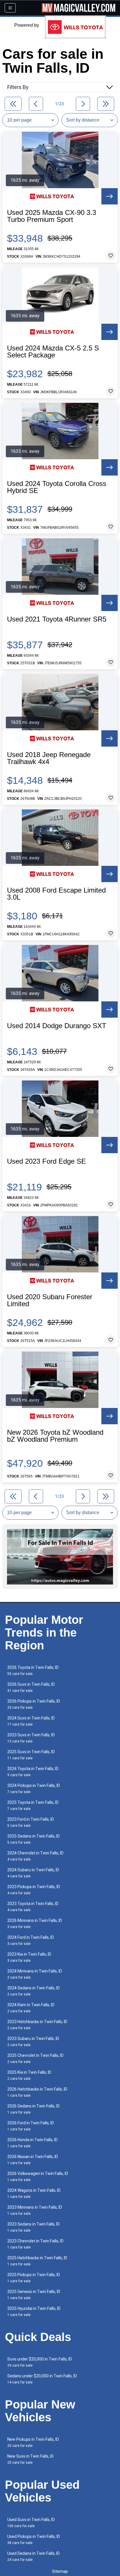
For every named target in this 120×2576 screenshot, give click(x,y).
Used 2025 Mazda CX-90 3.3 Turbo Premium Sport (52, 216)
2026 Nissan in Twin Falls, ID (33, 2160)
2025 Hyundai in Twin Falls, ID (34, 2311)
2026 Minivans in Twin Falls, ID (35, 1923)
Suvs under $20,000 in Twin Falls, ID (40, 2362)
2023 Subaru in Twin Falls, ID (33, 2042)
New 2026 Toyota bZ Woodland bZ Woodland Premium (55, 1436)
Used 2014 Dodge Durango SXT (57, 1026)
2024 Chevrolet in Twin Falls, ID (35, 1856)
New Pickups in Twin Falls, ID (33, 2442)
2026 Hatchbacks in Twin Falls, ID (37, 2092)
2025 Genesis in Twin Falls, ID (34, 2295)
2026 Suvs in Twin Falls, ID (31, 1687)
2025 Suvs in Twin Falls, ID (31, 1755)
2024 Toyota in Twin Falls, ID (33, 1772)
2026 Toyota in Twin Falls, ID (33, 1670)
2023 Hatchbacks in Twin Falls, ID (37, 2025)
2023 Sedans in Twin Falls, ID (33, 2227)
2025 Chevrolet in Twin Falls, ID (35, 2058)
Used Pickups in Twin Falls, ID (34, 2539)
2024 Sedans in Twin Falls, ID (33, 1991)
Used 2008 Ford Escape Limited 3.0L (56, 894)
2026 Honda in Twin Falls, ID (32, 2143)
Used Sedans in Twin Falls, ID (33, 2556)
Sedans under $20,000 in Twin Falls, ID (42, 2379)
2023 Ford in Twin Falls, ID (31, 1822)
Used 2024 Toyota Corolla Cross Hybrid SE (57, 487)
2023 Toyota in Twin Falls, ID (33, 1907)
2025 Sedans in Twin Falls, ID (33, 1839)
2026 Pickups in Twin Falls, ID (34, 1704)
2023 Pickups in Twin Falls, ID (34, 1890)
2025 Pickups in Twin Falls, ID (34, 2278)
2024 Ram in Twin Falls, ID (31, 2008)
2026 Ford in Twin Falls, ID (31, 2126)
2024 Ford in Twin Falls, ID (31, 1940)
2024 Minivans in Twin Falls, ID (35, 1974)
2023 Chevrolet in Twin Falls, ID (35, 2244)
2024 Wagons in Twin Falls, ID (34, 2193)
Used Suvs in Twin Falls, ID (31, 2523)
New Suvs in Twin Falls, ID (30, 2459)
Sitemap (60, 2571)
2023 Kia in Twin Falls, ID (29, 1957)
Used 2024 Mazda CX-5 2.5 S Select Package (53, 352)
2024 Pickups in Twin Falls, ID (34, 1789)
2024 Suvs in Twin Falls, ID (31, 1721)
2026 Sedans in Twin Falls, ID (33, 2109)
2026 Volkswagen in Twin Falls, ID (38, 2177)
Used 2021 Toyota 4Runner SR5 (57, 619)
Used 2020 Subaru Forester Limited (50, 1300)
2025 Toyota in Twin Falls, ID (33, 1805)
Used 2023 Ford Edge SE (46, 1161)
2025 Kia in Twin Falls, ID (29, 2075)
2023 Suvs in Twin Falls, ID (31, 1738)
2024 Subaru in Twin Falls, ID (33, 1873)
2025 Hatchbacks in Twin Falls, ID (37, 2261)
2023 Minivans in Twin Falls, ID (35, 2210)
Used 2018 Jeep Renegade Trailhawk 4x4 (49, 758)
